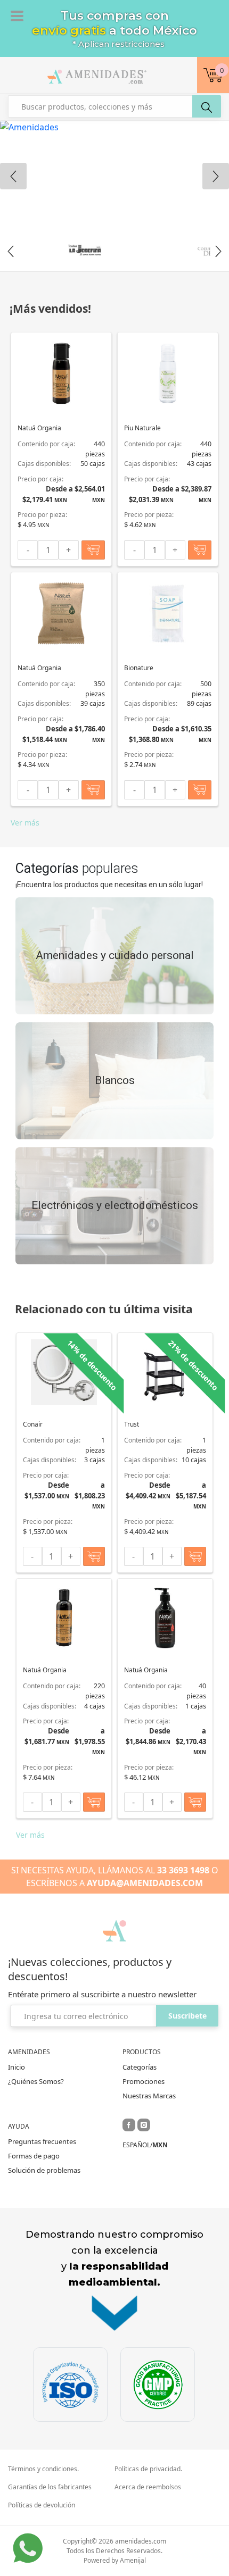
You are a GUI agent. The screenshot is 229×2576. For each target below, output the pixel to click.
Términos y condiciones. (43, 2469)
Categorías (140, 2067)
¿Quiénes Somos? (36, 2081)
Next (218, 251)
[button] (213, 75)
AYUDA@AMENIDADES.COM (145, 1883)
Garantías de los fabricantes (50, 2487)
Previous (11, 251)
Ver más (25, 823)
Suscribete (187, 2016)
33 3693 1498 (183, 1870)
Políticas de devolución (42, 2505)
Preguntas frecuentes (42, 2141)
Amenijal (133, 2560)
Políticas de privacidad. (148, 2469)
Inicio (17, 2067)
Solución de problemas (44, 2170)
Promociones (144, 2081)
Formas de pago (34, 2156)
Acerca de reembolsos (148, 2487)
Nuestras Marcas (149, 2096)
